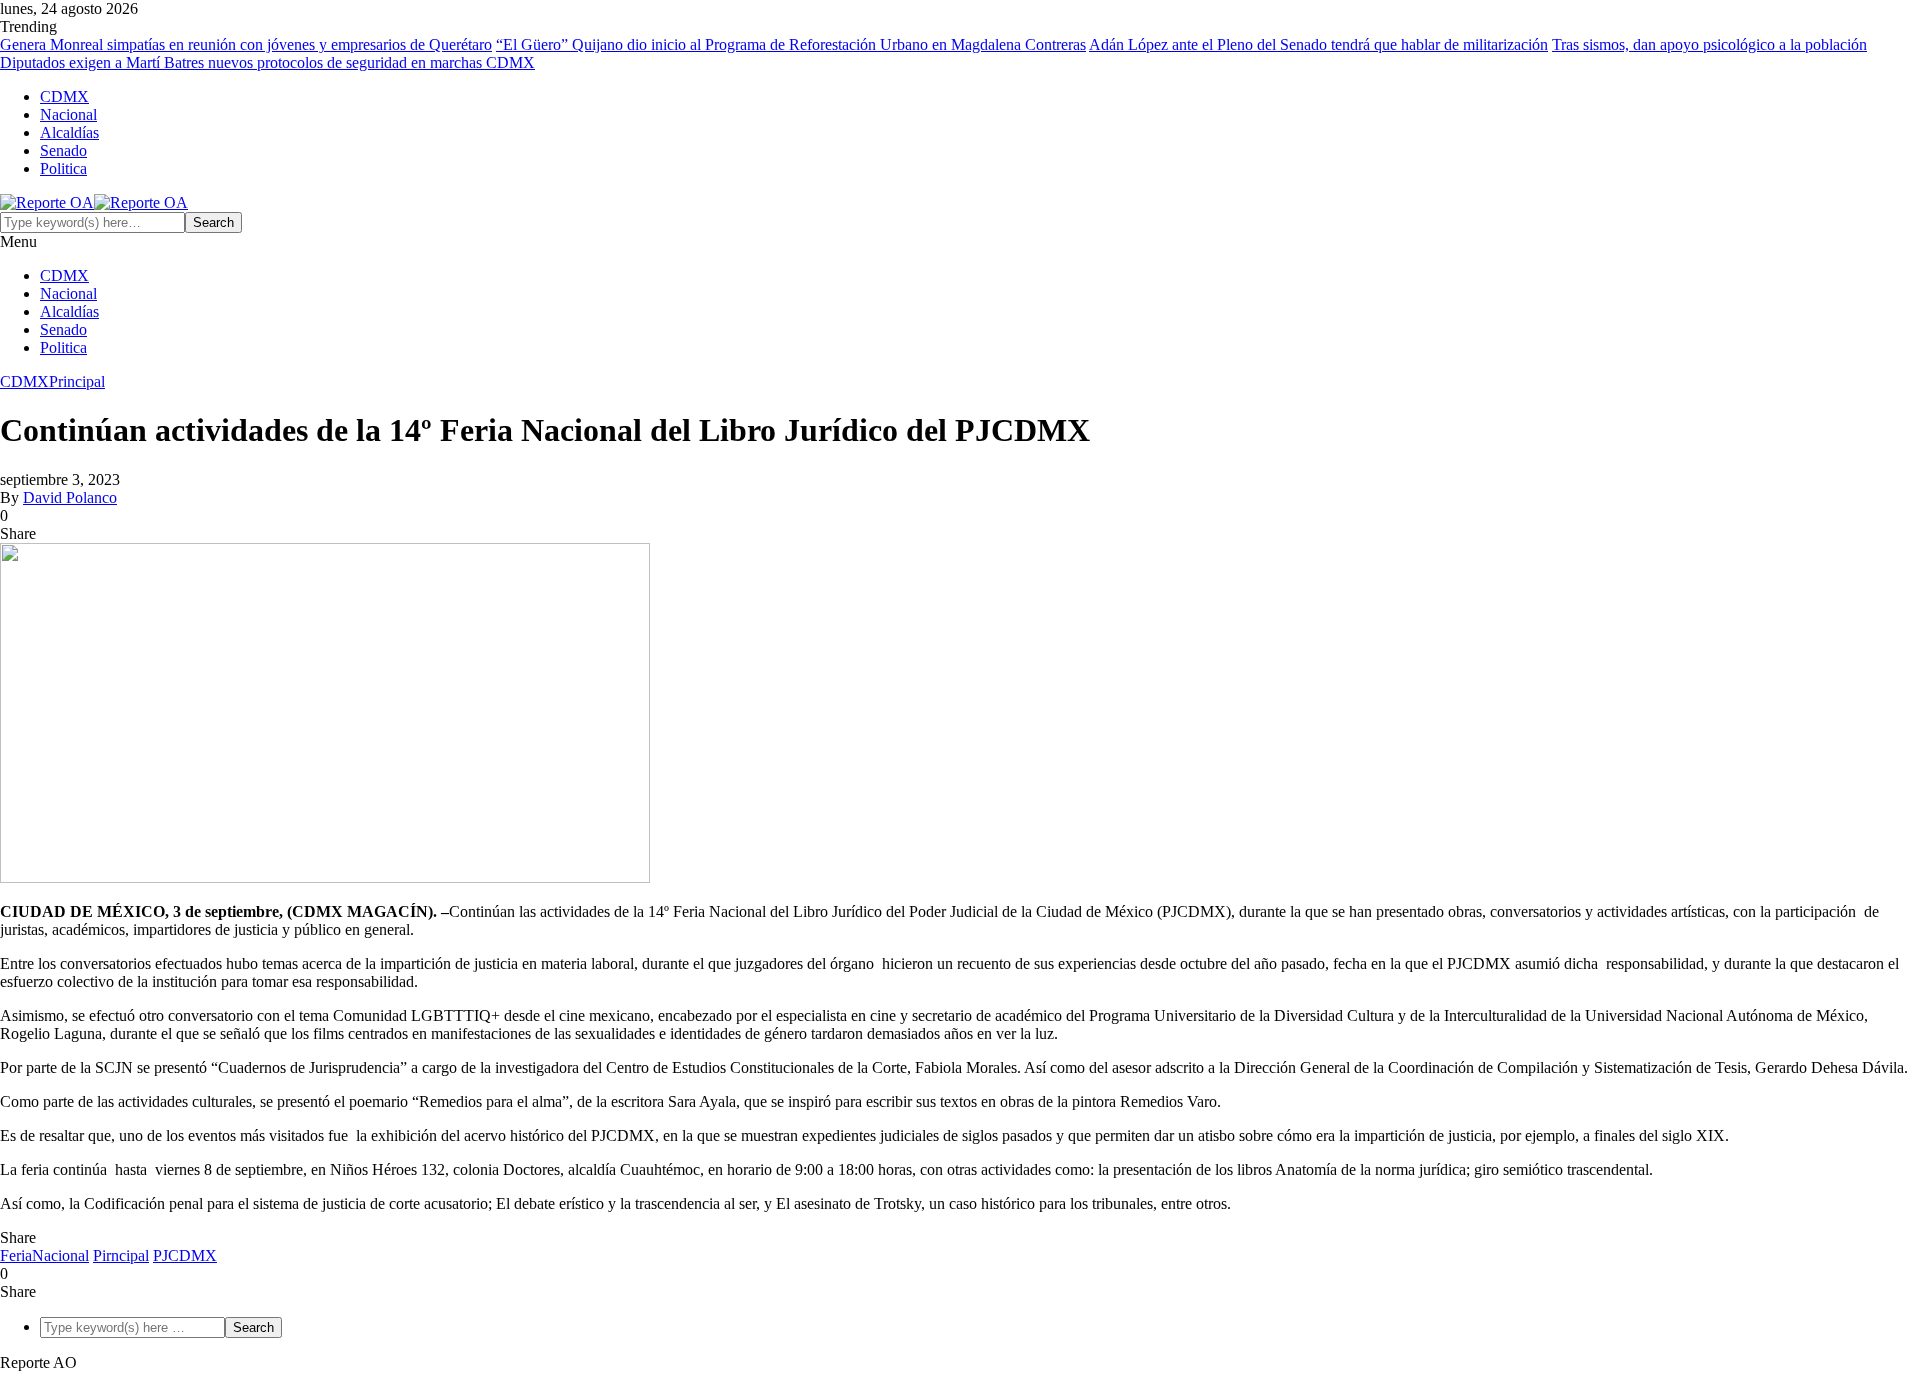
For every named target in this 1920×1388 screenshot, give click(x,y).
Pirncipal (121, 1255)
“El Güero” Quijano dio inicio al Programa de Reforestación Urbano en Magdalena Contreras (791, 44)
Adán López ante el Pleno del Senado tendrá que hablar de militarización (1318, 44)
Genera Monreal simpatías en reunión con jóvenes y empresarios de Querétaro (246, 44)
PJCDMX (185, 1255)
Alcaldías (69, 132)
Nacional (68, 114)
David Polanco (70, 497)
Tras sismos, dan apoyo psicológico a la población (1709, 44)
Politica (63, 168)
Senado (63, 150)
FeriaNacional (44, 1255)
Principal (77, 381)
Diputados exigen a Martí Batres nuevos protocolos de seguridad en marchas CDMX (267, 62)
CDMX (64, 96)
